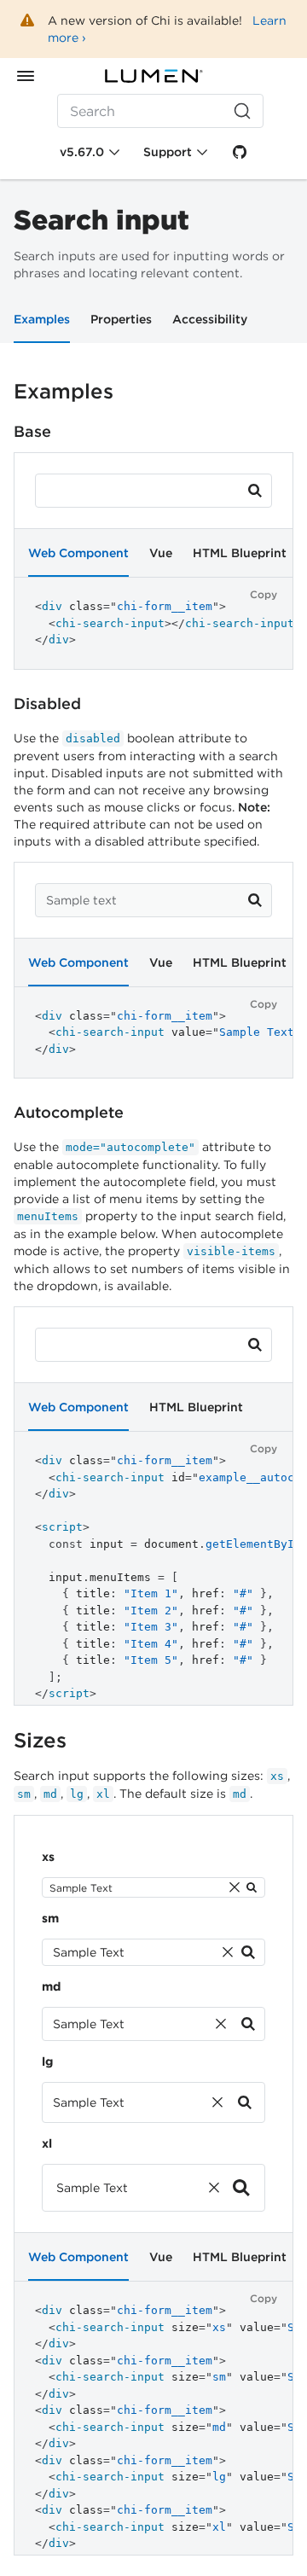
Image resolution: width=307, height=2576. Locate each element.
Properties (121, 319)
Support (168, 152)
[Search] (255, 491)
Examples (42, 319)
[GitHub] (240, 152)
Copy (264, 594)
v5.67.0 (82, 152)
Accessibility (210, 319)
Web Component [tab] (78, 553)
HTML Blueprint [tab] (240, 553)
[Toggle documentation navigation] (26, 76)
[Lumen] (153, 76)
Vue (161, 553)
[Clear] (235, 1887)
